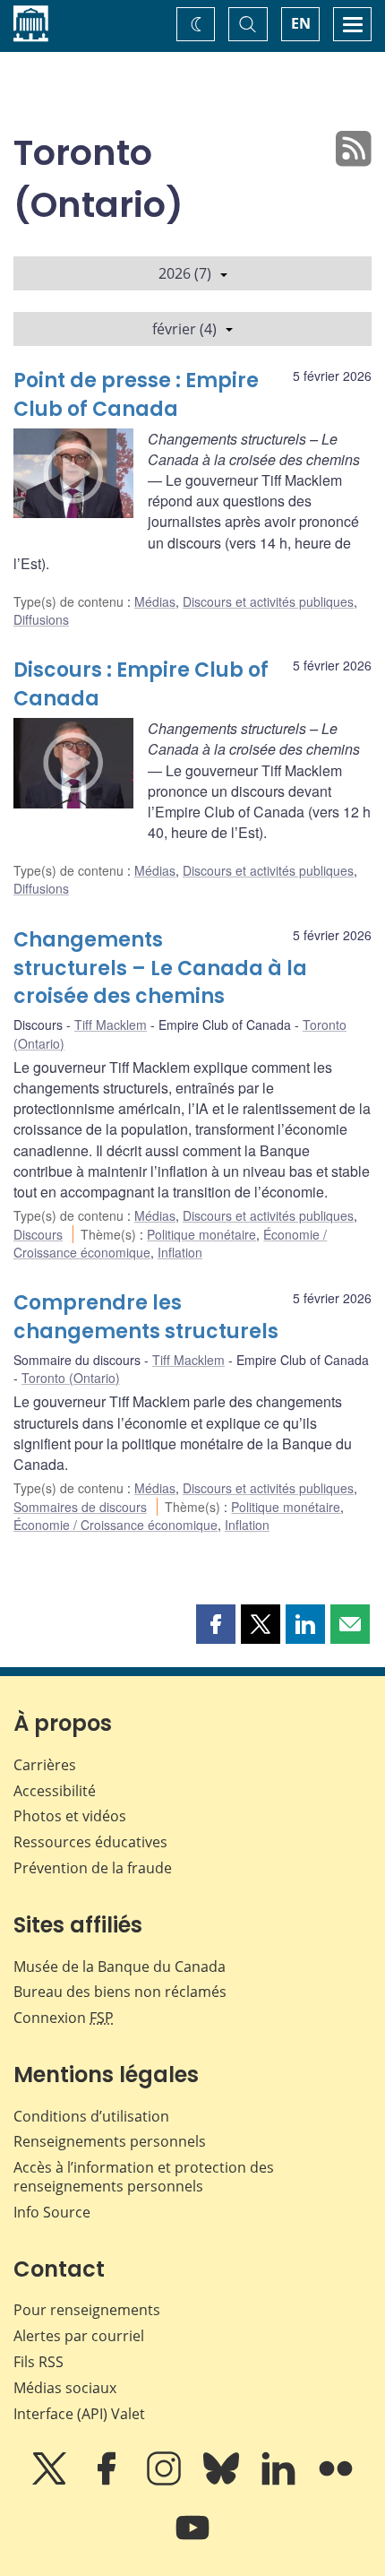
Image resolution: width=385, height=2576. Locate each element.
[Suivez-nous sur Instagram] (166, 2481)
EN (301, 23)
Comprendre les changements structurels (146, 1317)
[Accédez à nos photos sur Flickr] (336, 2481)
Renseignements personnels (110, 2141)
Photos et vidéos (70, 1816)
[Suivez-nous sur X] (51, 2481)
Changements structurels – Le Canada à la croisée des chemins (160, 968)
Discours (38, 1234)
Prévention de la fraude (93, 1868)
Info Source (52, 2212)
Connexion (64, 2018)
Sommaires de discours (80, 1507)
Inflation (180, 1252)
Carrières (45, 1765)
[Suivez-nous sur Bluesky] (223, 2481)
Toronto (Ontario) (71, 1378)
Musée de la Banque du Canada (120, 1967)
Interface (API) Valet (79, 2414)
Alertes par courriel (79, 2336)
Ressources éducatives (90, 1842)
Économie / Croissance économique (115, 1525)
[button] (216, 1624)
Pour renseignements (87, 2310)
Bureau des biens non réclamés (120, 1992)
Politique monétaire (201, 1234)
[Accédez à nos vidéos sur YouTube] (192, 2540)
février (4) (184, 329)
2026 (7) (185, 273)
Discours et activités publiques (268, 601)
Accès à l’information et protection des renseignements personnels (144, 2177)
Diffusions (41, 619)
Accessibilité (55, 1791)
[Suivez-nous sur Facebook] (108, 2481)
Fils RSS (38, 2362)
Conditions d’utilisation (91, 2116)
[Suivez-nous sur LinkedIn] (280, 2481)
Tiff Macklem (111, 1024)
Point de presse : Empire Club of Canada (136, 395)
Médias (155, 601)
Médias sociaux (65, 2388)
